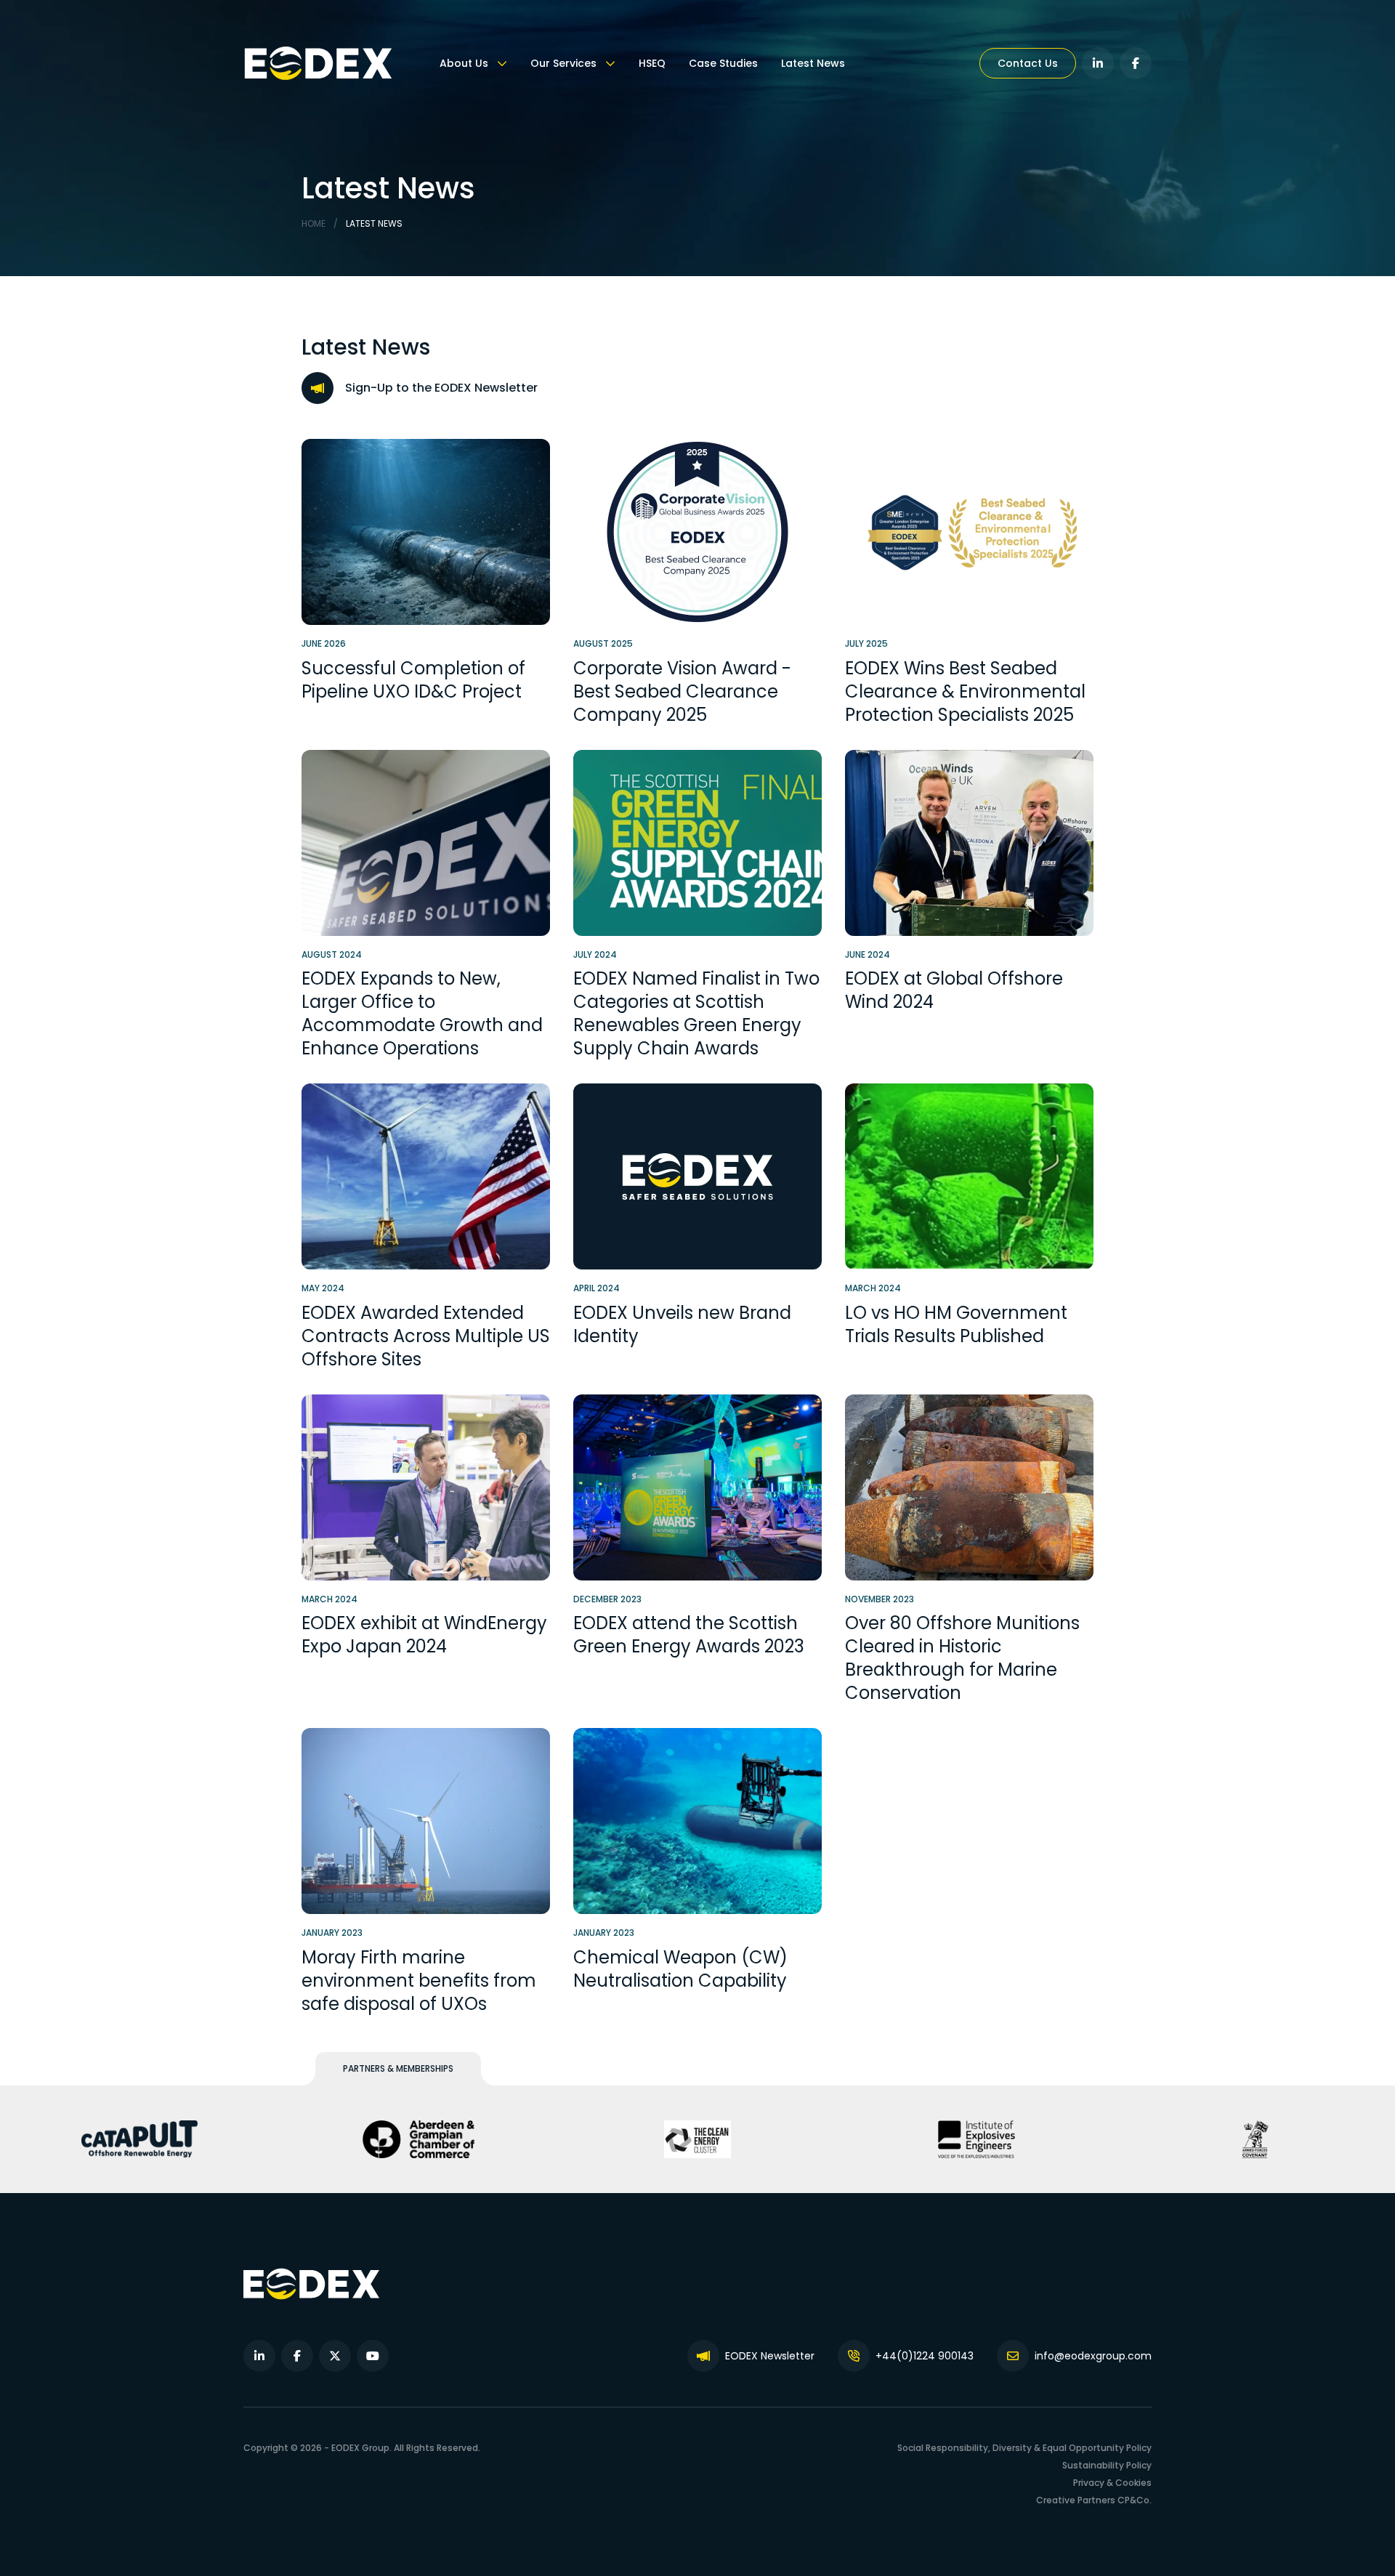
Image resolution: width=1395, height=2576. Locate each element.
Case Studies (723, 63)
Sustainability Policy (1107, 2465)
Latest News (813, 63)
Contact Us (1028, 63)
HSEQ (652, 63)
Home (314, 223)
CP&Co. (1135, 2500)
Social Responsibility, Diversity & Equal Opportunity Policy (1024, 2448)
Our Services (565, 63)
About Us (465, 63)
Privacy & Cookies (1112, 2483)
